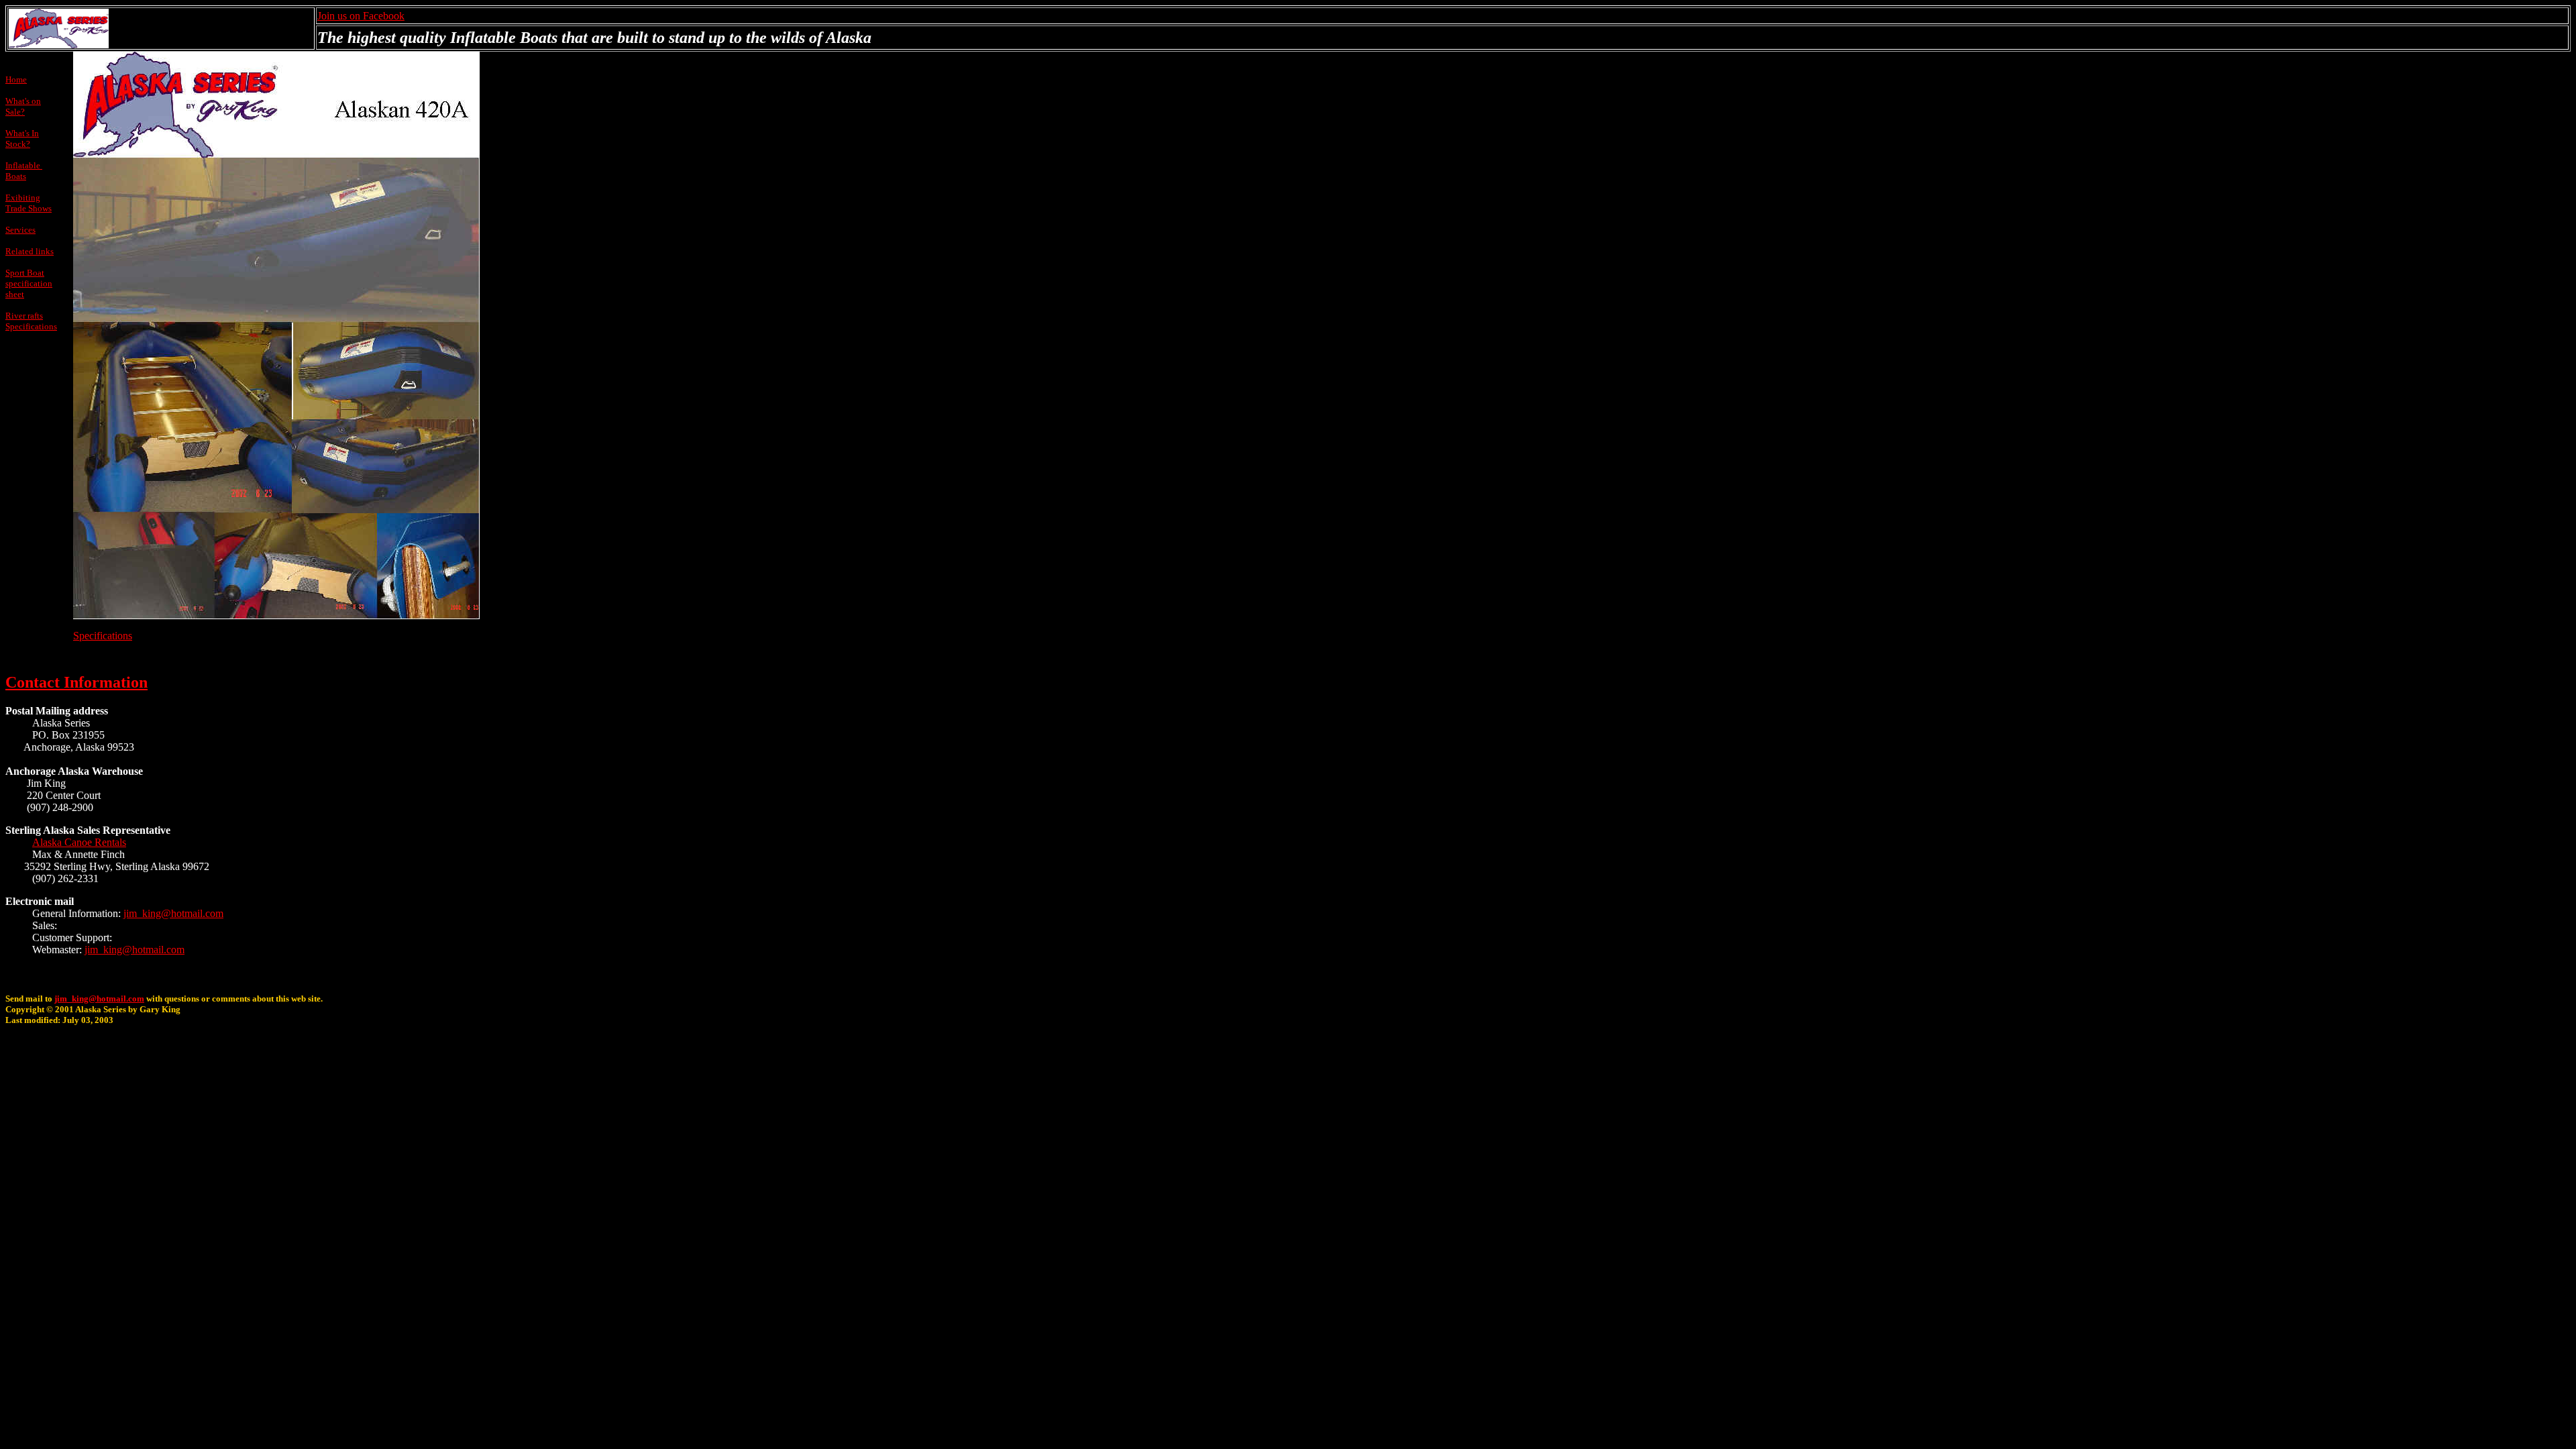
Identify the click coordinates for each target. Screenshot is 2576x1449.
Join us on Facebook (361, 16)
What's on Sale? (23, 106)
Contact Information (76, 682)
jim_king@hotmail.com (173, 913)
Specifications (103, 636)
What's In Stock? (22, 139)
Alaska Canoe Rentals (79, 842)
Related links (30, 251)
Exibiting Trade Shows (29, 203)
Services (20, 230)
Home (16, 79)
